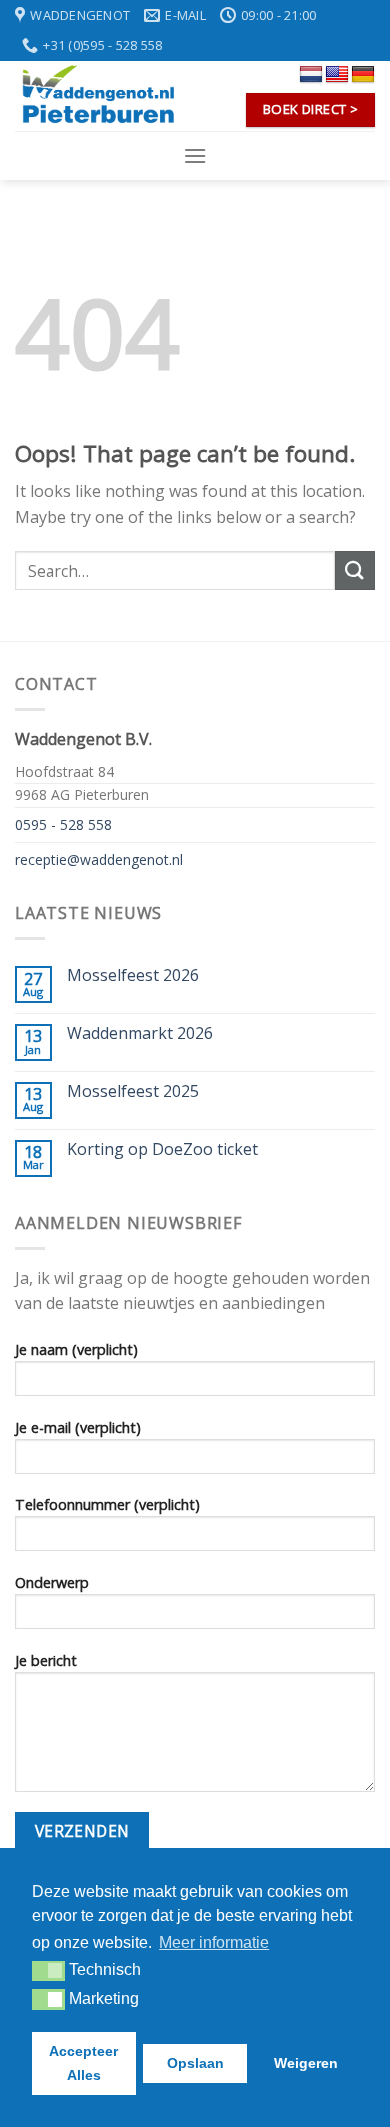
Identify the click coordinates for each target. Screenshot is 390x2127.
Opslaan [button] (195, 2063)
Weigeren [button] (306, 2063)
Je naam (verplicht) (76, 1349)
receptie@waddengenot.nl (99, 859)
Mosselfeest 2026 (133, 975)
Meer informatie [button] (214, 1942)
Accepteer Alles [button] (83, 2063)
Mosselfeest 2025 (133, 1091)
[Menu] (195, 155)
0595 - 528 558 (63, 824)
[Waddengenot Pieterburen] (97, 96)
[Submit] (355, 570)
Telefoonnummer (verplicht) (107, 1504)
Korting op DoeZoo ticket (162, 1149)
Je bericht (46, 1660)
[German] (363, 75)
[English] (337, 75)
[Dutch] (311, 75)
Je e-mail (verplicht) (78, 1427)
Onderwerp (52, 1582)
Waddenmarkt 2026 (140, 1033)
